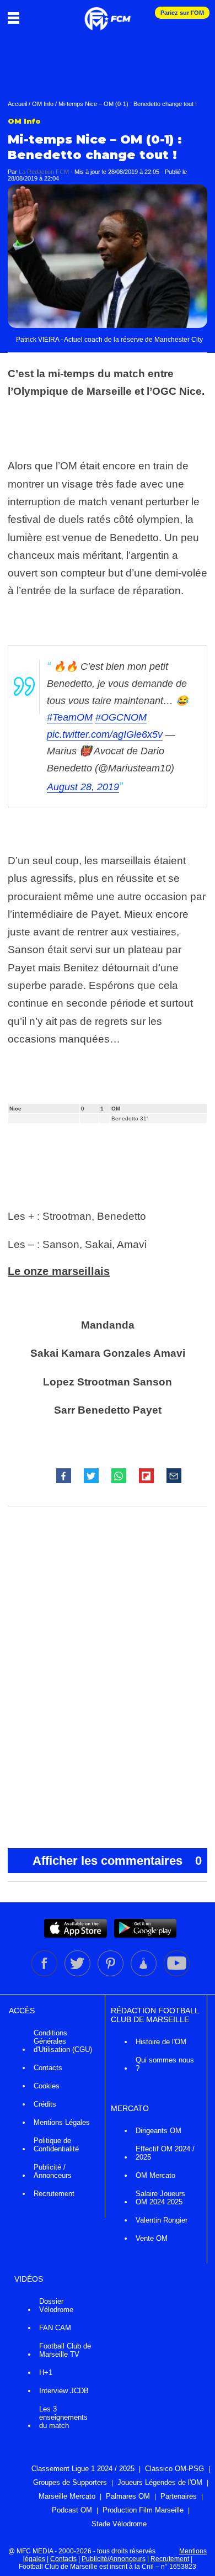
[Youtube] (177, 1974)
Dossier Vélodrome (56, 2305)
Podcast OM (72, 2510)
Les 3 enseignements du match (63, 2417)
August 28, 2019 (83, 787)
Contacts (48, 2068)
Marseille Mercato (67, 2496)
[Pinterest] (111, 1974)
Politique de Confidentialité (56, 2145)
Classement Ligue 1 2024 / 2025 (83, 2469)
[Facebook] (45, 1974)
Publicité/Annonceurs (114, 2559)
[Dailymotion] (144, 1974)
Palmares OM (128, 2496)
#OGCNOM (121, 717)
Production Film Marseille (143, 2510)
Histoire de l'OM (161, 2042)
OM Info (43, 104)
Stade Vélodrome (119, 2524)
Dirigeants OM (158, 2131)
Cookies (47, 2086)
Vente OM (152, 2238)
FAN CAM (55, 2328)
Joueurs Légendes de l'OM (160, 2482)
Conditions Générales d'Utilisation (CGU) (63, 2041)
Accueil (17, 104)
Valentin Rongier (162, 2220)
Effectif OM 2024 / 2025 (165, 2153)
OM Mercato (155, 2175)
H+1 (46, 2373)
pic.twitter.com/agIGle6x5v (105, 734)
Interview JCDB (64, 2391)
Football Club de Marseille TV (65, 2350)
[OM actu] (108, 13)
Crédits (45, 2104)
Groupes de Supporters (70, 2482)
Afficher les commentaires (117, 1861)
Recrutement (54, 2194)
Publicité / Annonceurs (53, 2171)
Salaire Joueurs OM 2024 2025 (160, 2198)
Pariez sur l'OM (182, 13)
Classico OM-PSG (174, 2469)
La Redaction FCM (44, 172)
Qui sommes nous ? (165, 2064)
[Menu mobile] (16, 18)
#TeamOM (70, 717)
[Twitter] (78, 1974)
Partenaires (179, 2496)
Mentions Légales (62, 2122)
